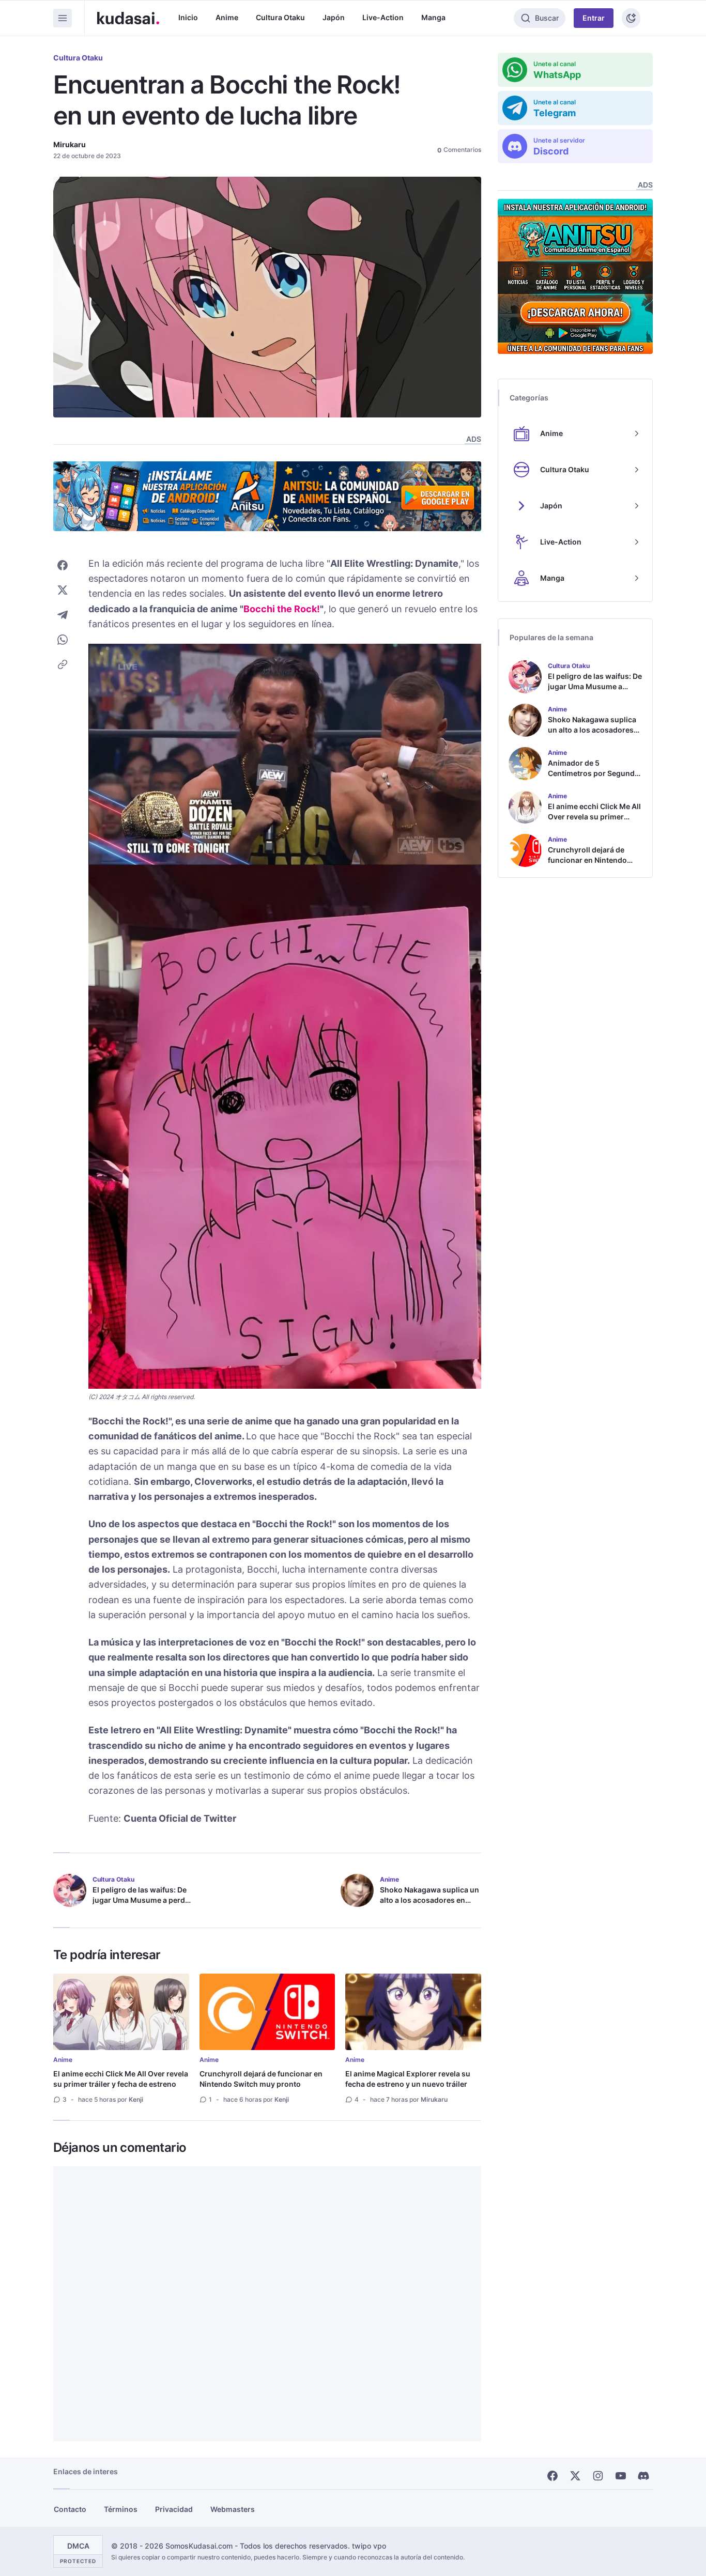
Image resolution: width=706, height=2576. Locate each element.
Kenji (136, 2099)
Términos (121, 2509)
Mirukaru (70, 144)
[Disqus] (267, 2304)
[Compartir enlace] (63, 664)
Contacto (70, 2509)
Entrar (594, 18)
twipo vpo (369, 2546)
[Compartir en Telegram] (63, 615)
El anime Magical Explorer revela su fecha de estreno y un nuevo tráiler (408, 2079)
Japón (334, 17)
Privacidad (174, 2509)
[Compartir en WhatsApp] (63, 640)
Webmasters (233, 2509)
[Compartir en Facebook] (63, 565)
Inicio (188, 17)
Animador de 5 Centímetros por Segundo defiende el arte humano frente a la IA (594, 778)
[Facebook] (552, 2476)
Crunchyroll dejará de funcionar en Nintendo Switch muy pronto (261, 2079)
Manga (433, 17)
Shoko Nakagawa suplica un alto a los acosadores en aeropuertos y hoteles (429, 1900)
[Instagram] (598, 2476)
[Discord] (643, 2476)
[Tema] (631, 18)
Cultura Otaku (280, 17)
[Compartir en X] (63, 590)
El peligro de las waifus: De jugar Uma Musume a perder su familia (142, 1900)
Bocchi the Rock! (282, 609)
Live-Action (383, 17)
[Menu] (63, 18)
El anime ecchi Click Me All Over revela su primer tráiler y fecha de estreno (121, 2079)
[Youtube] (621, 2476)
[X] (575, 2476)
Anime (227, 17)
